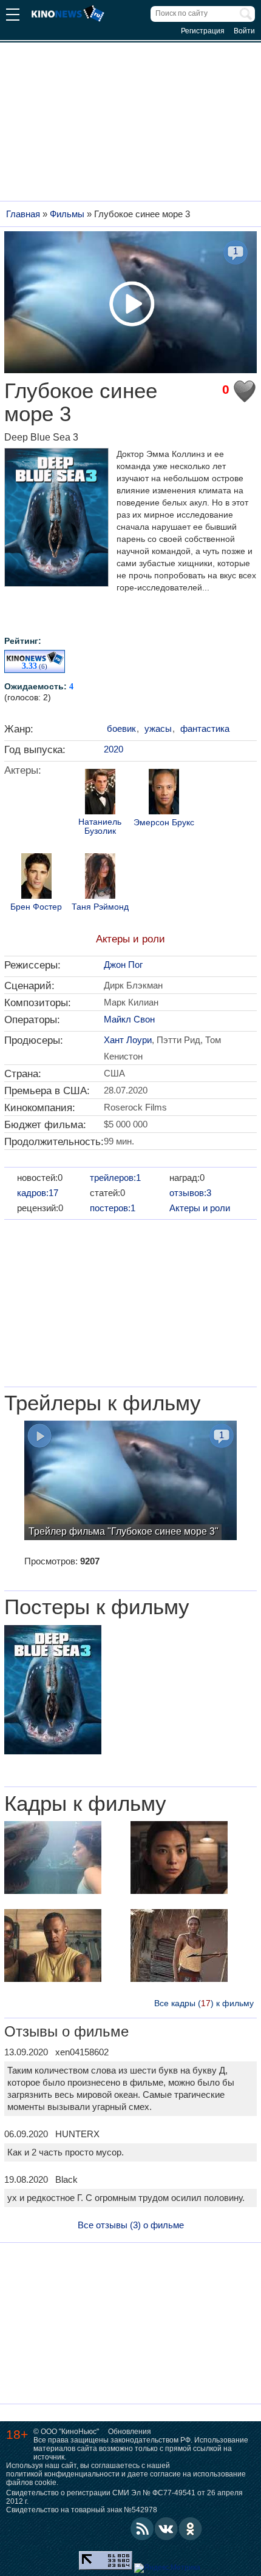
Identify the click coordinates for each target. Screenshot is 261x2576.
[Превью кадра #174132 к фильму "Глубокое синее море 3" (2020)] (179, 1947)
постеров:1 (113, 1208)
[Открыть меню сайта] (13, 16)
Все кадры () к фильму (204, 2003)
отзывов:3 (190, 1193)
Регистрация (203, 31)
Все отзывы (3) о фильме (131, 2225)
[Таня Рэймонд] (100, 877)
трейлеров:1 (115, 1178)
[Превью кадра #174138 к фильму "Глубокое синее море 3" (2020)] (53, 1859)
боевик (121, 729)
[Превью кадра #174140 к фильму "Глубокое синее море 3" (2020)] (53, 1947)
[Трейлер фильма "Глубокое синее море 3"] (130, 1482)
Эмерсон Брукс (164, 823)
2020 (114, 749)
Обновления (130, 2432)
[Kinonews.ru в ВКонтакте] (166, 2529)
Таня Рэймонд (100, 907)
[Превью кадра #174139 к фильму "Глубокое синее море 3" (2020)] (179, 1859)
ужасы (158, 729)
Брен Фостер (36, 907)
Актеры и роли (130, 939)
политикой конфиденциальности (63, 2474)
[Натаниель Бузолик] (100, 793)
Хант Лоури (128, 1040)
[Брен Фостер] (36, 877)
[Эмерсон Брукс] (164, 793)
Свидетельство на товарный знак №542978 (82, 2510)
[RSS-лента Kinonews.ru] (142, 2529)
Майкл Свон (129, 1019)
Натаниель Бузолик (100, 827)
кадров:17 (38, 1193)
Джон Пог (123, 965)
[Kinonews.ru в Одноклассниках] (191, 2529)
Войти (244, 31)
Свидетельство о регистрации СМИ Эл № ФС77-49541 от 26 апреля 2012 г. (124, 2497)
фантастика (205, 729)
